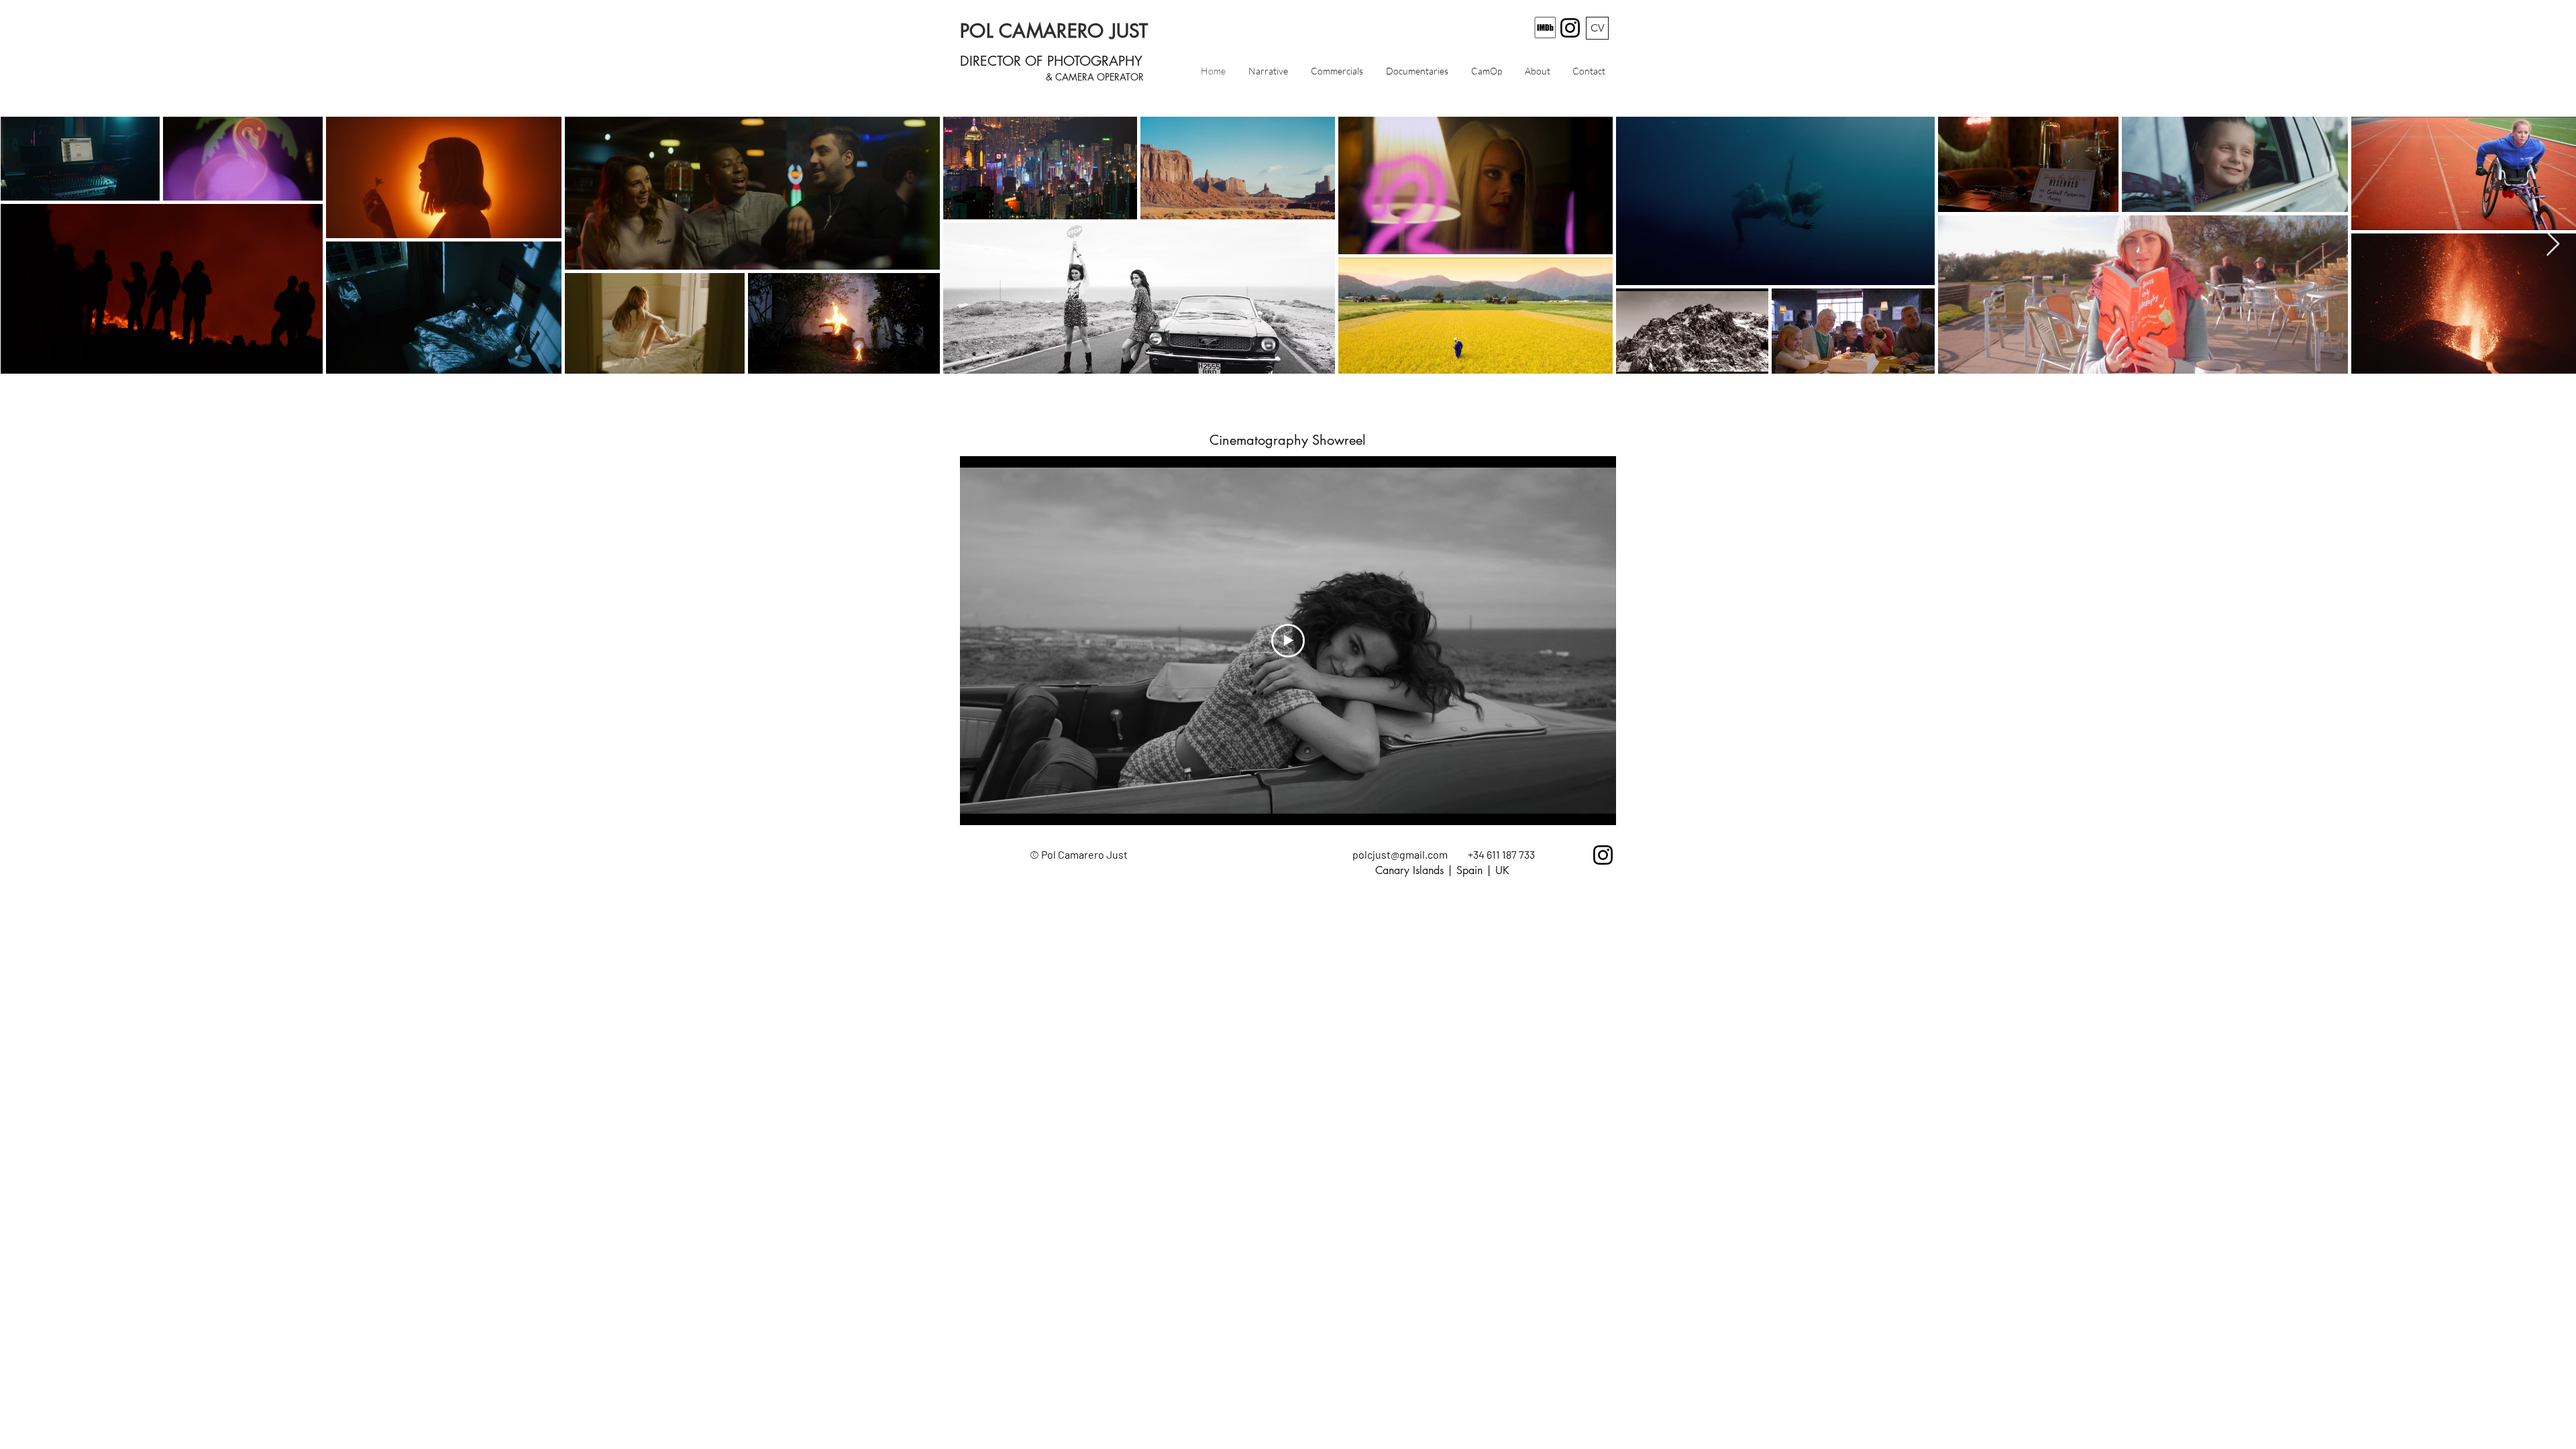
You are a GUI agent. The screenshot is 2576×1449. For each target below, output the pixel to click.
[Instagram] (1570, 28)
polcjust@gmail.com (1400, 854)
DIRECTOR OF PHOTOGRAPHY (1051, 61)
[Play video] (1288, 641)
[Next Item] (2553, 245)
